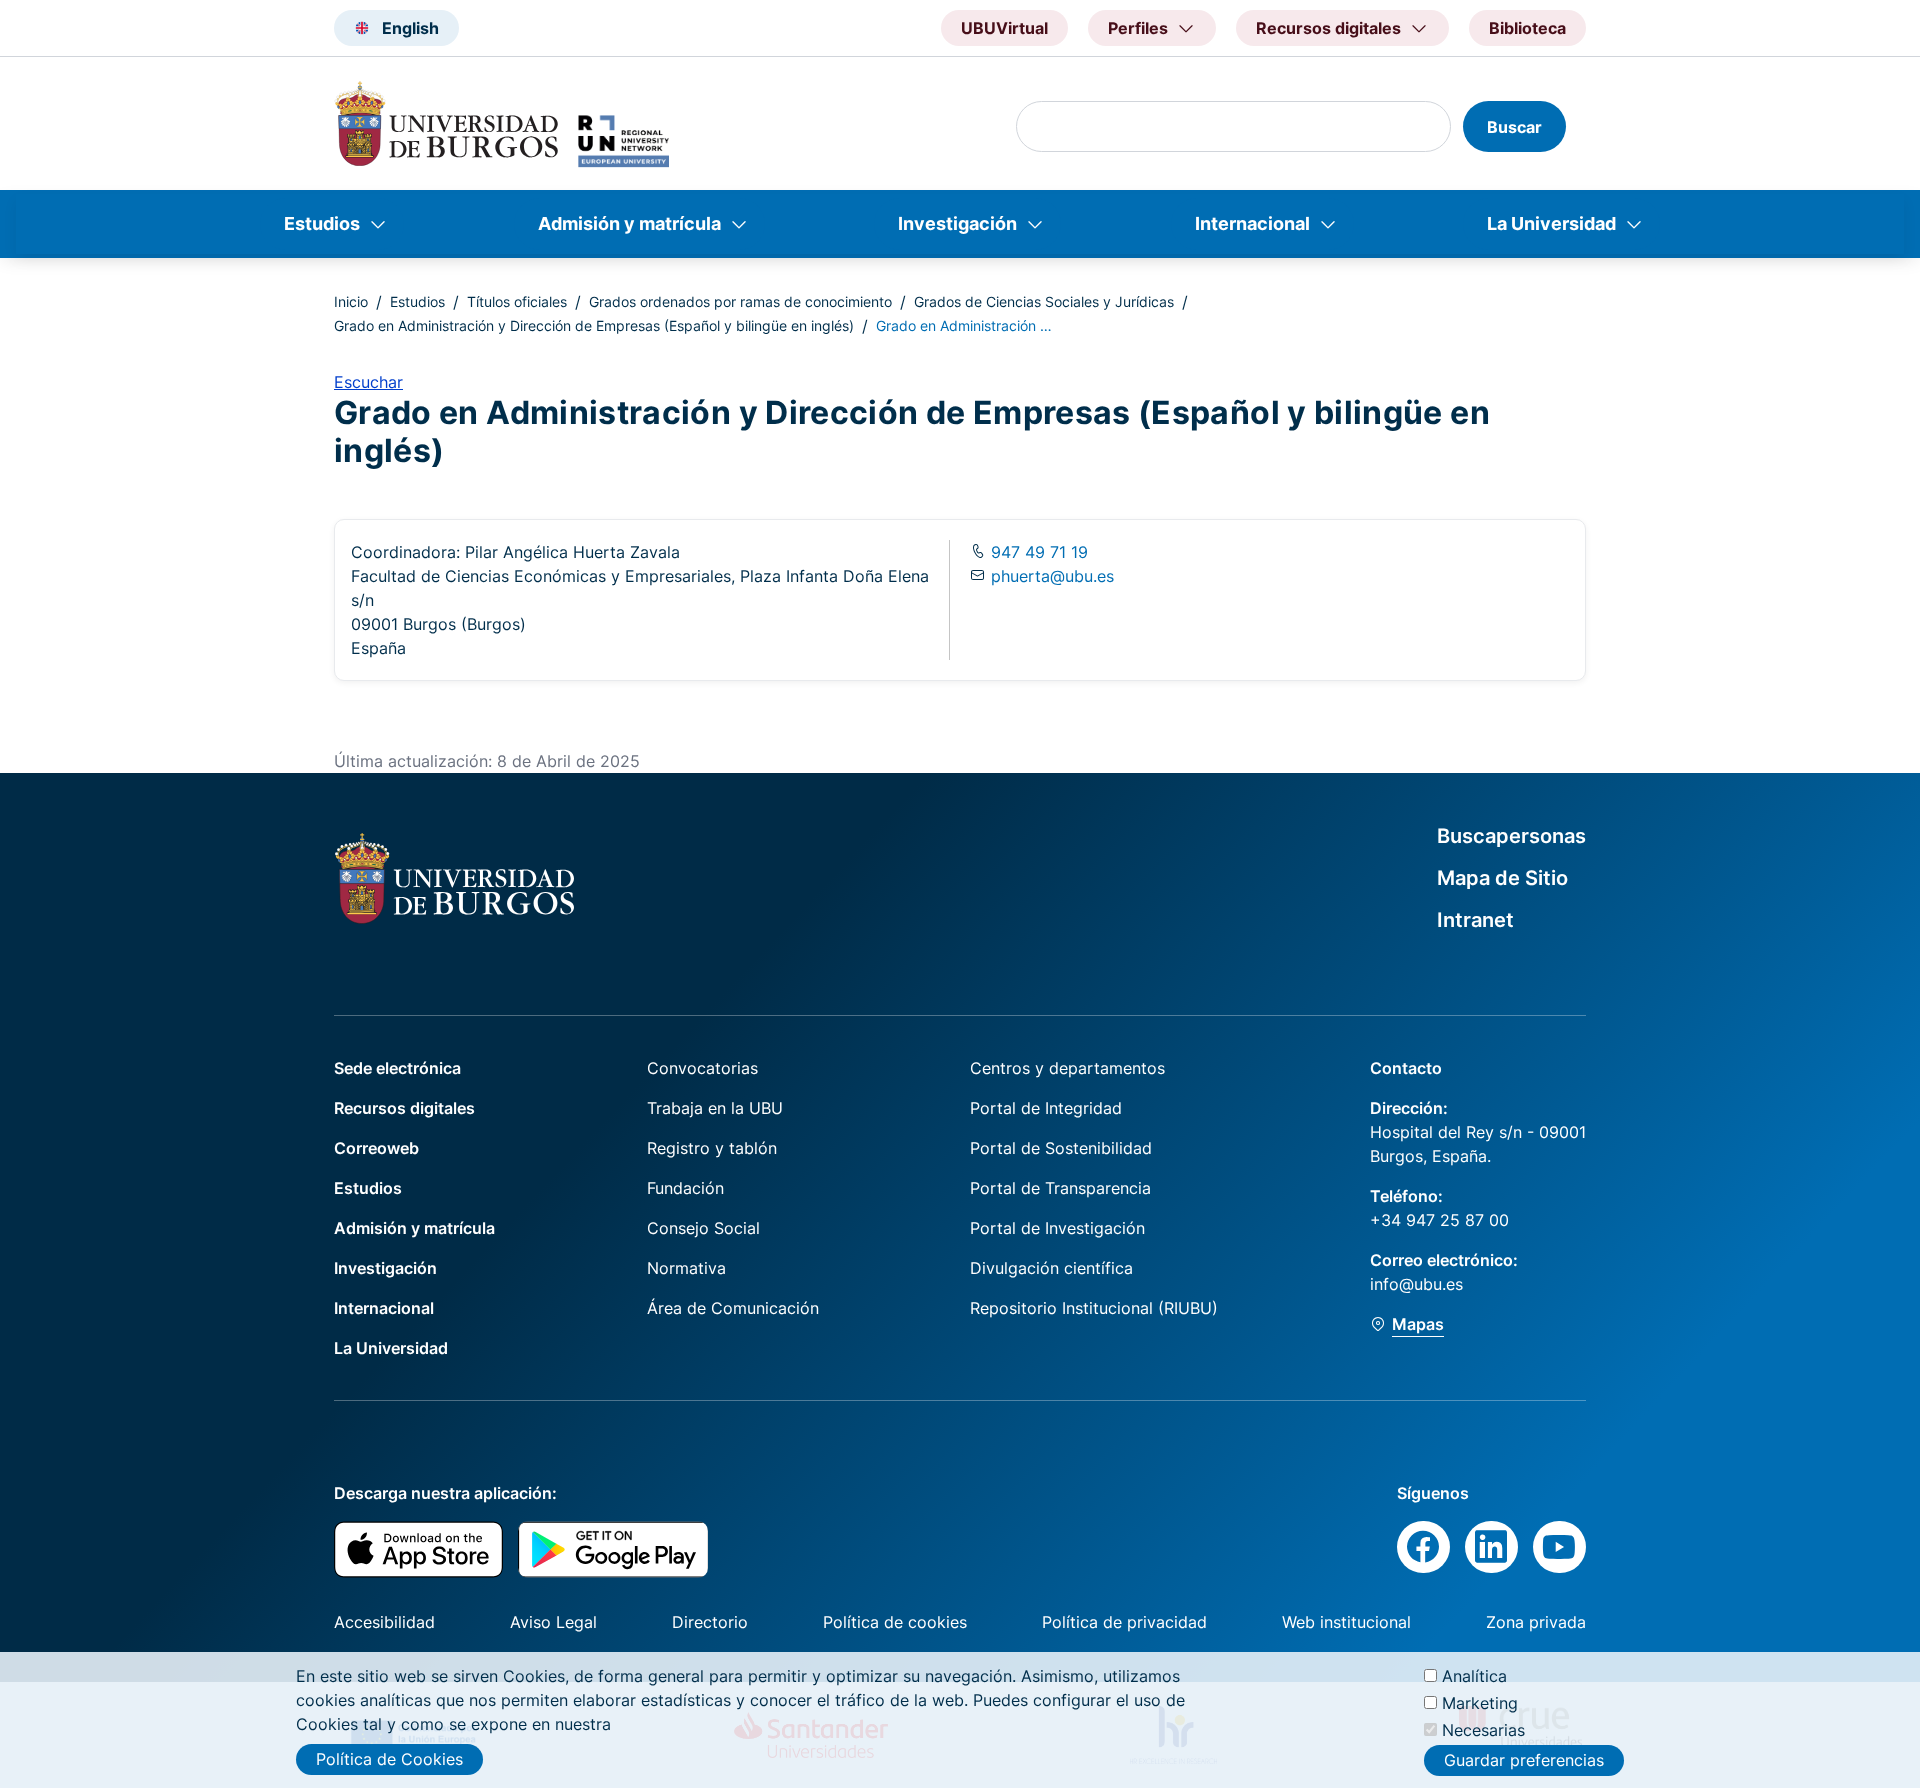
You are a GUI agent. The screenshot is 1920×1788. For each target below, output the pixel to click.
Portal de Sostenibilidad (1061, 1148)
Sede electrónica (397, 1068)
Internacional (1252, 223)
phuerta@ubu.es (1052, 576)
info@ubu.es (1416, 1284)
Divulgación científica (1051, 1268)
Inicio (351, 301)
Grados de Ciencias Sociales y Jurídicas (1044, 301)
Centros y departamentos (1067, 1068)
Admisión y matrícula (629, 223)
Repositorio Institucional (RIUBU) (1094, 1308)
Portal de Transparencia (1060, 1188)
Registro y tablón (712, 1148)
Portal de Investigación (1057, 1228)
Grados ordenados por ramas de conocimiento (740, 301)
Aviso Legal (553, 1622)
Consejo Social (703, 1228)
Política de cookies (895, 1622)
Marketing (1480, 1703)
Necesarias (1483, 1730)
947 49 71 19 (1037, 552)
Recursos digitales (404, 1108)
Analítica (1474, 1676)
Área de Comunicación (733, 1308)
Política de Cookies (389, 1759)
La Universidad (1551, 223)
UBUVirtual (1004, 28)
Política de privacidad (1124, 1622)
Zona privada (1536, 1622)
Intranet (1475, 920)
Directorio (710, 1622)
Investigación (957, 223)
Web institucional (1346, 1622)
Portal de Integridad (1046, 1108)
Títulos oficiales (517, 301)
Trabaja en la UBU (715, 1108)
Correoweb (376, 1148)
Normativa (686, 1268)
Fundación (685, 1188)
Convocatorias (702, 1068)
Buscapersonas (1511, 836)
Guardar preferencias (1524, 1761)
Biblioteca (1527, 28)
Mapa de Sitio (1502, 878)
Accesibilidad (384, 1622)
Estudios (322, 223)
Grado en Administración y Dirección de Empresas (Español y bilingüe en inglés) (594, 325)
